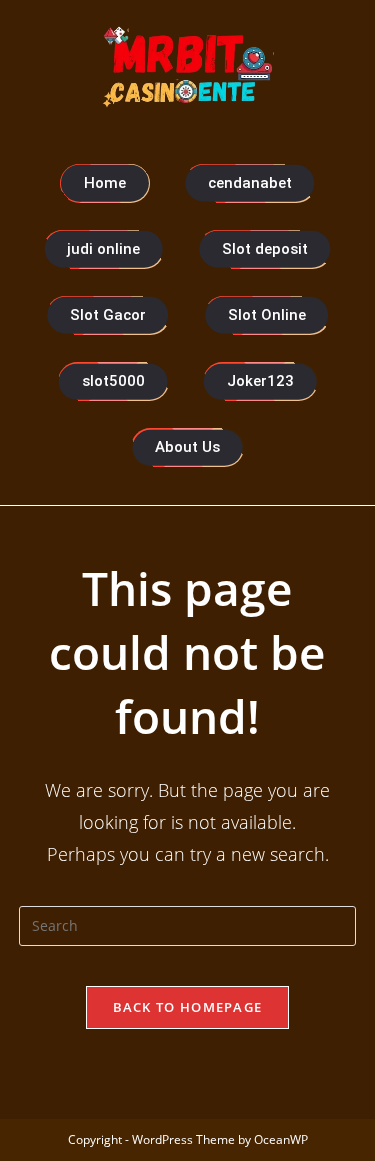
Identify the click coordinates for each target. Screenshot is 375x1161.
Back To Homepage (188, 1007)
